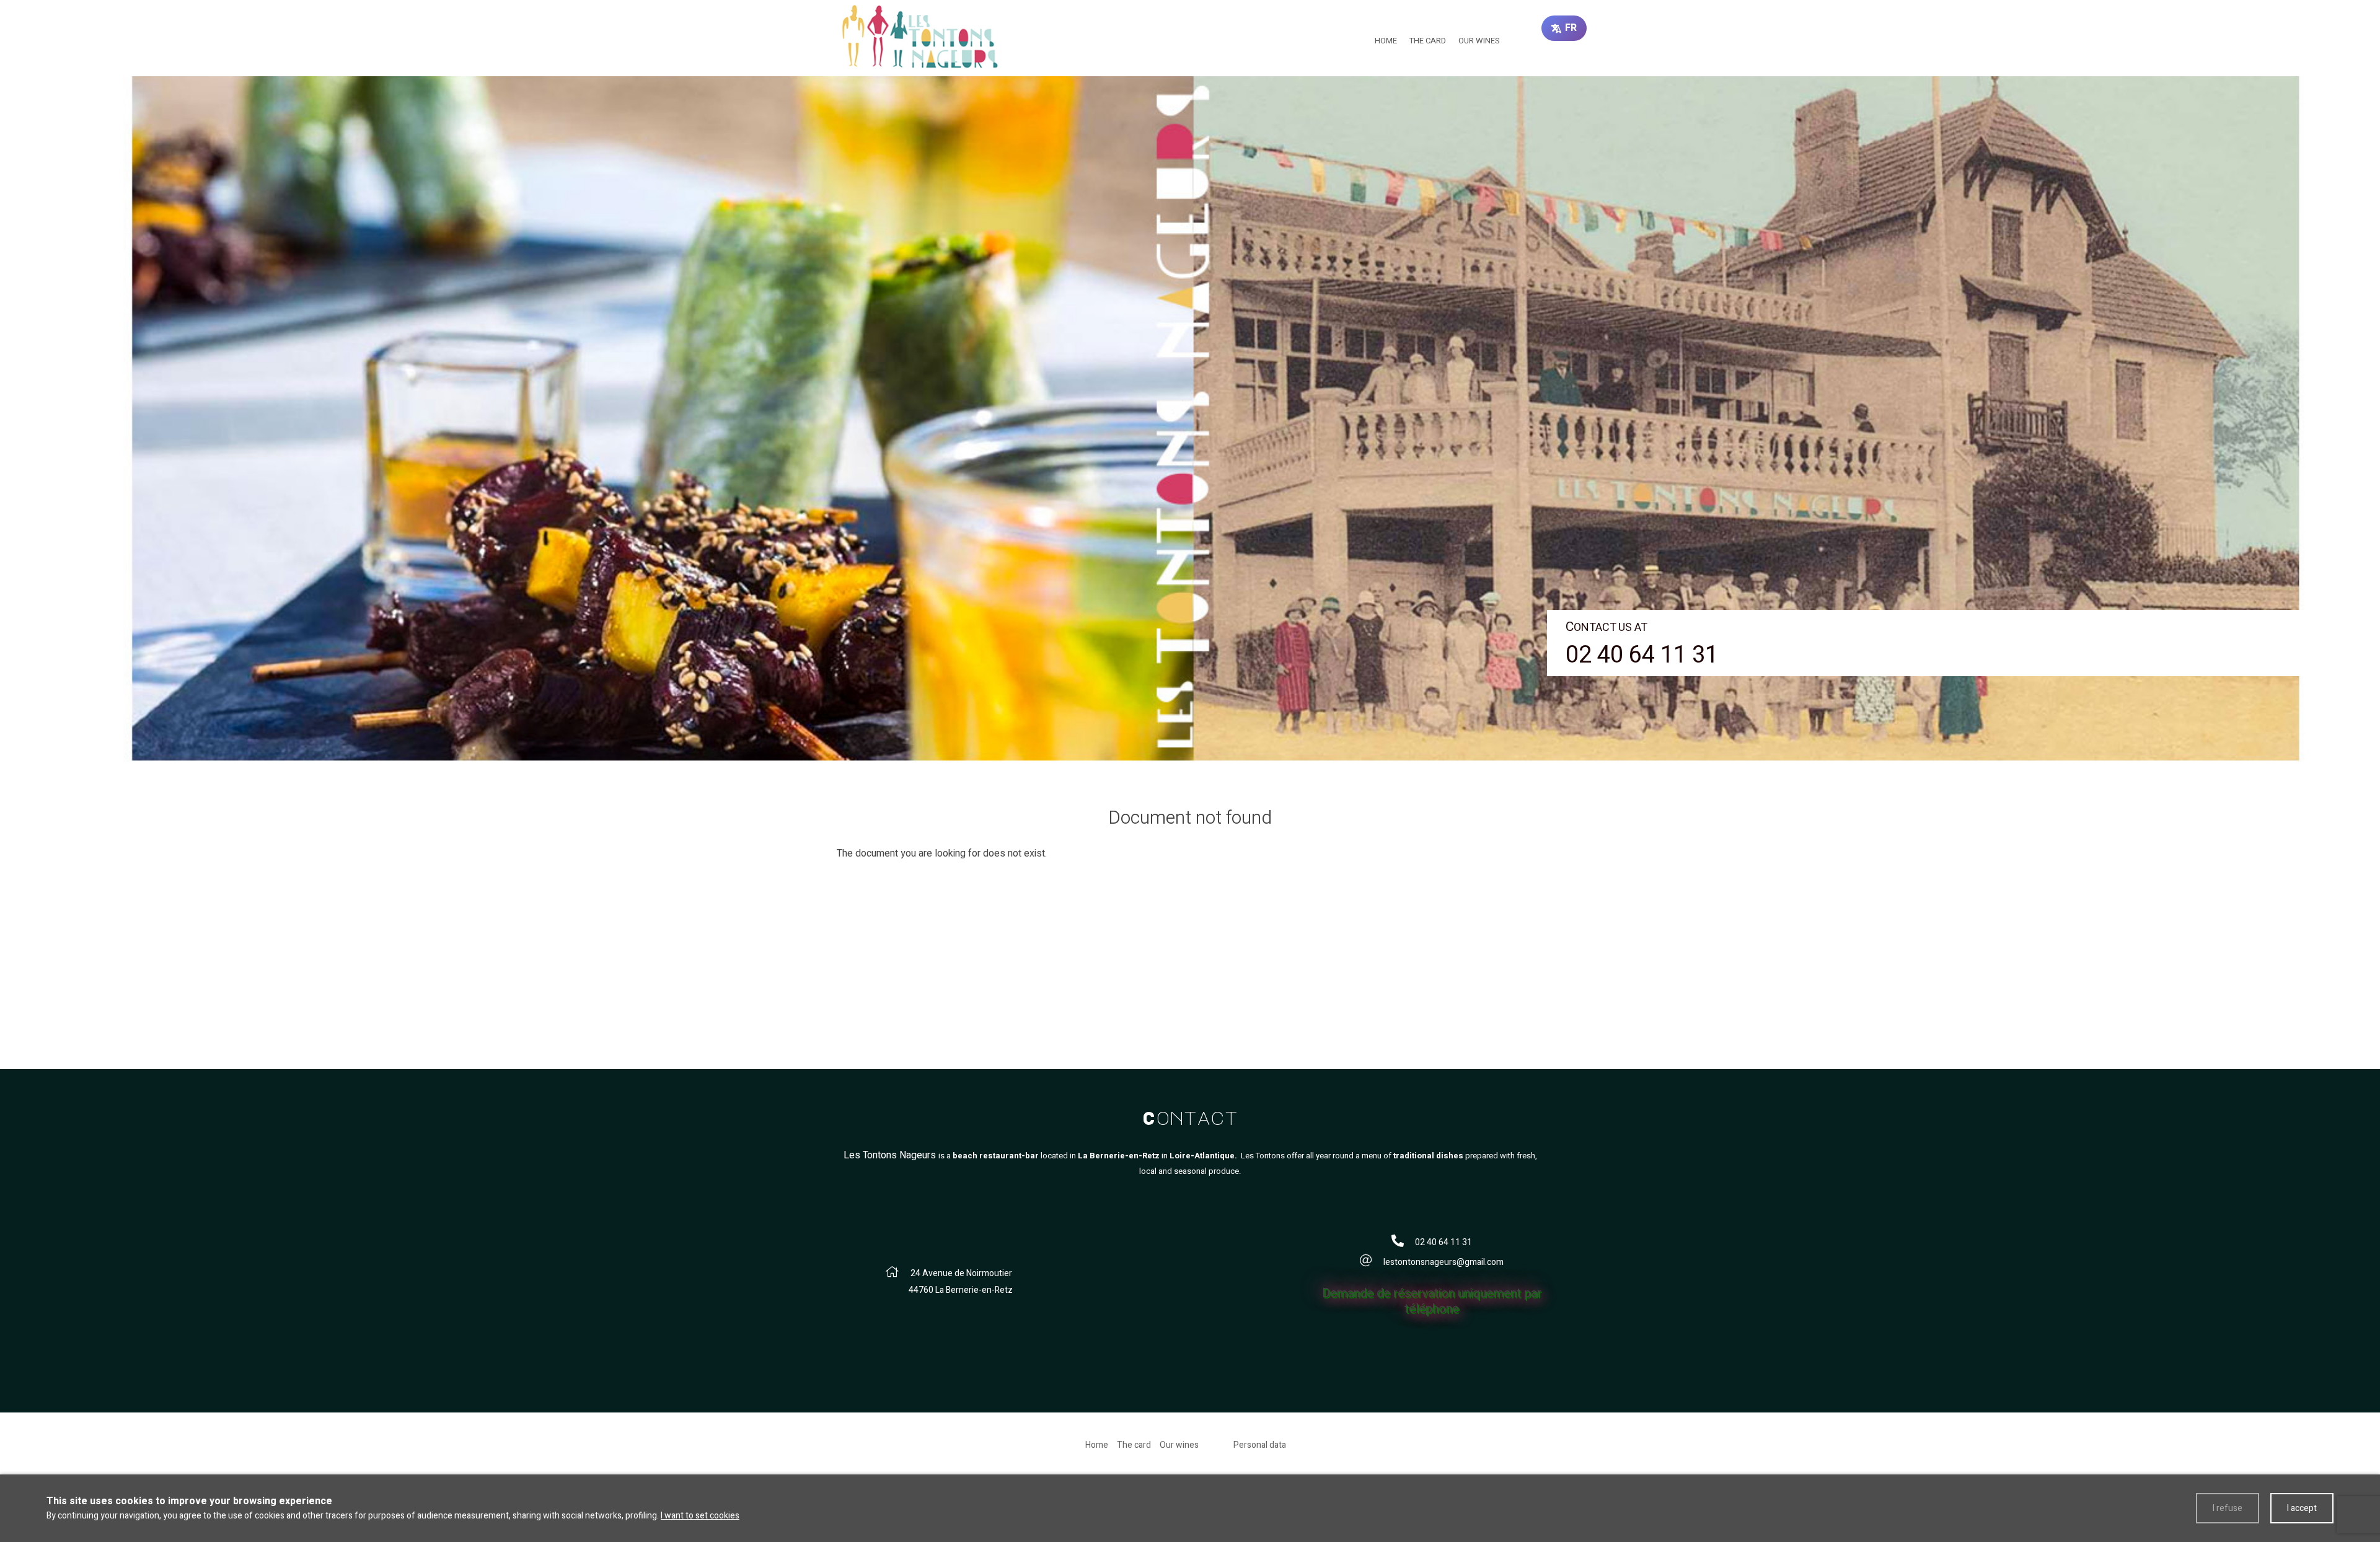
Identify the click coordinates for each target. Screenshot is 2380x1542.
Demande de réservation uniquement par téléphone (1432, 1301)
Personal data (1260, 1445)
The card (1428, 41)
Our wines (1479, 41)
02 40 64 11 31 (1642, 655)
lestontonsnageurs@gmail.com (1443, 1262)
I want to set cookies (700, 1516)
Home (1386, 41)
